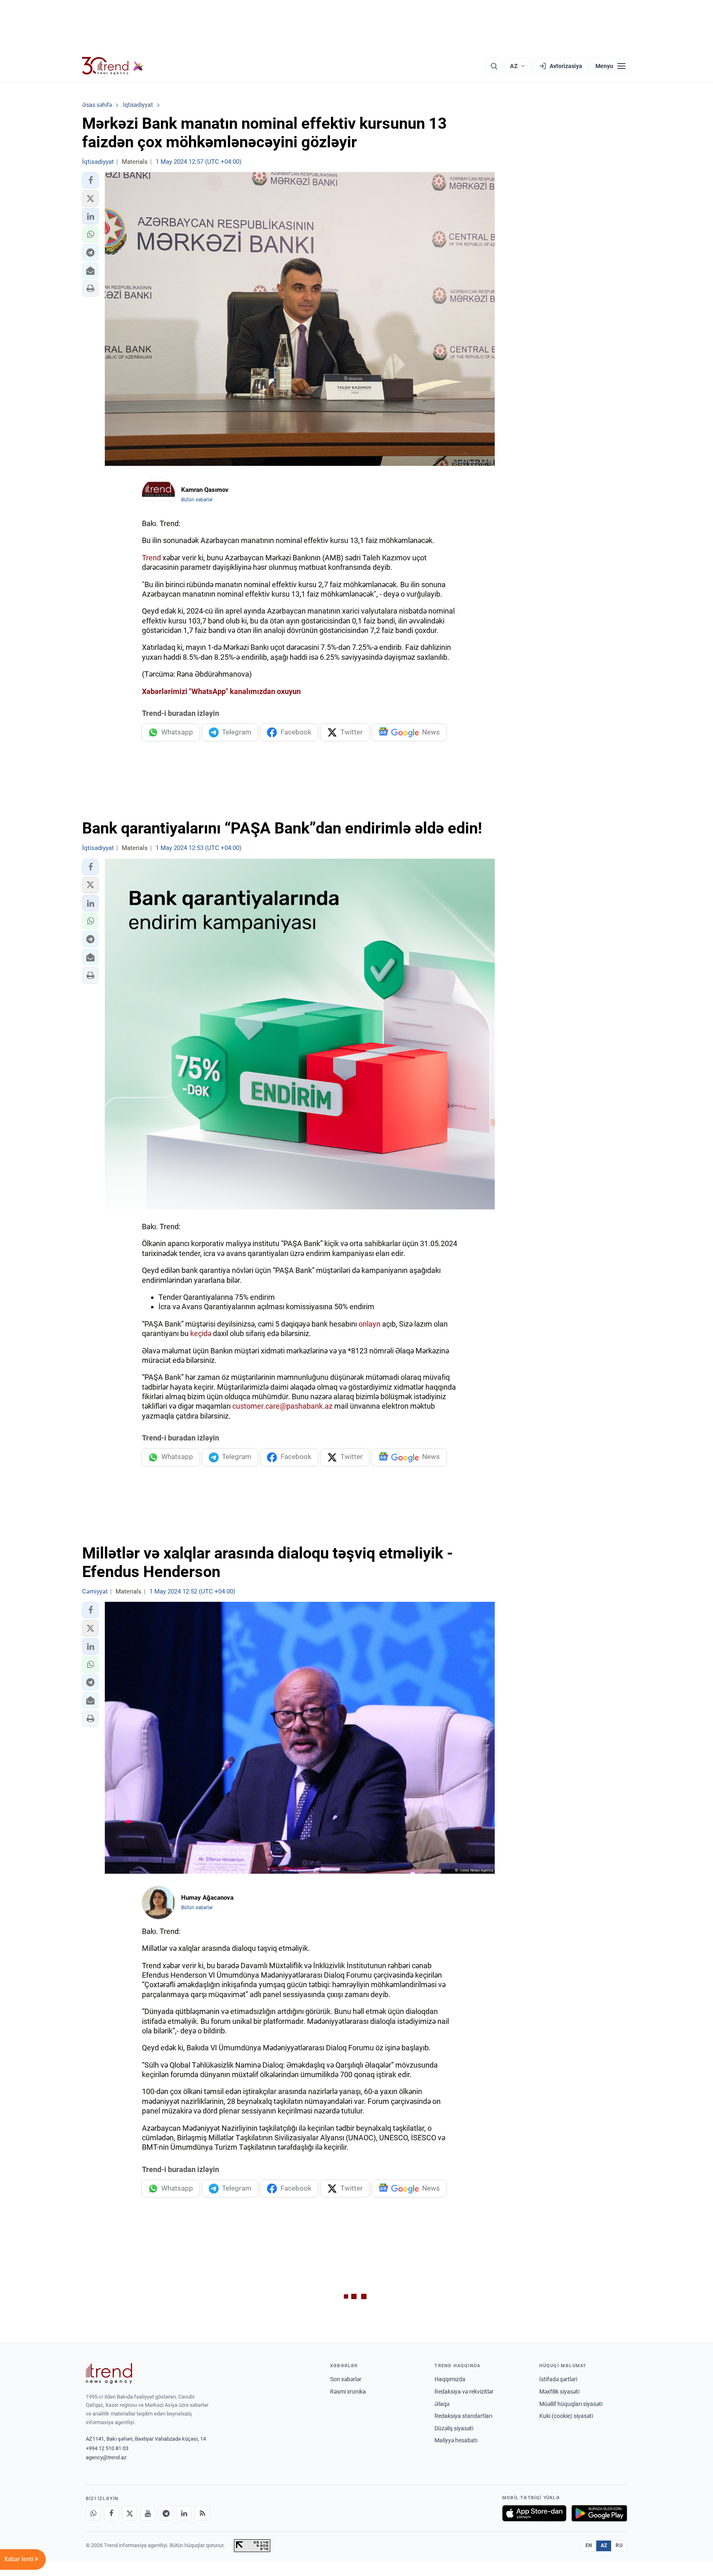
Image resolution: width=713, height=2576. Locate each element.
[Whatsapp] (93, 2513)
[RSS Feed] (202, 2513)
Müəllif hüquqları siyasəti (571, 2404)
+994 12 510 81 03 (107, 2448)
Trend (151, 558)
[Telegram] (166, 2513)
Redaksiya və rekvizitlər (464, 2392)
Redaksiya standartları (463, 2416)
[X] (130, 2513)
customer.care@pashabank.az (282, 1406)
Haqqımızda (450, 2379)
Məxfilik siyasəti (559, 2392)
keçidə (201, 1333)
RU (619, 2545)
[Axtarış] (494, 66)
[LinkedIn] (184, 2513)
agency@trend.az (106, 2457)
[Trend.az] (113, 66)
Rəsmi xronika (348, 2392)
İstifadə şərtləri (558, 2379)
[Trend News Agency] (109, 2373)
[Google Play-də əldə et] (599, 2513)
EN (589, 2545)
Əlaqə (442, 2404)
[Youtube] (148, 2513)
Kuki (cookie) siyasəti (566, 2416)
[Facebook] (111, 2513)
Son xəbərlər (346, 2379)
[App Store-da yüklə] (534, 2513)
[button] (90, 180)
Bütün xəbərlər (197, 500)
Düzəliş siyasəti (454, 2428)
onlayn (369, 1324)
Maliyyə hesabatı (456, 2440)
